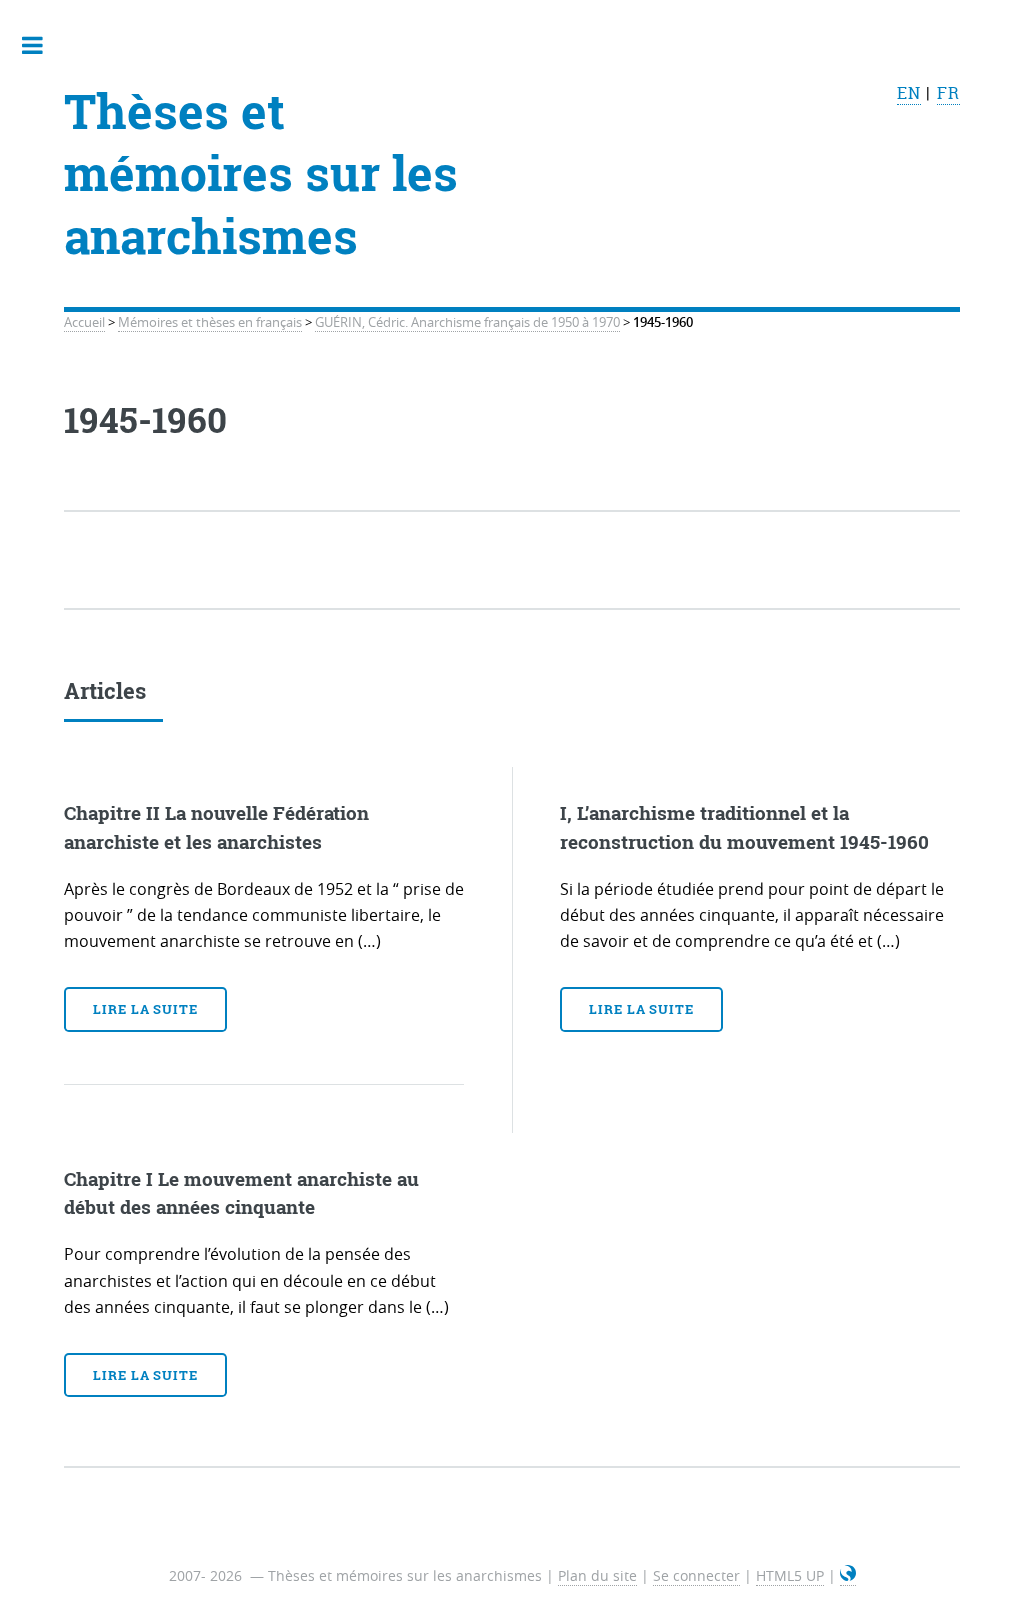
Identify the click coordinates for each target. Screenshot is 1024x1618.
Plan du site (597, 1575)
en (909, 93)
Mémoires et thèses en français (210, 322)
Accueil (84, 322)
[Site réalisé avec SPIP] (848, 1576)
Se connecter (696, 1575)
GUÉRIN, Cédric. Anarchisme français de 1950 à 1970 (467, 322)
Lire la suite (145, 1009)
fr (948, 93)
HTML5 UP (790, 1575)
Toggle (43, 45)
